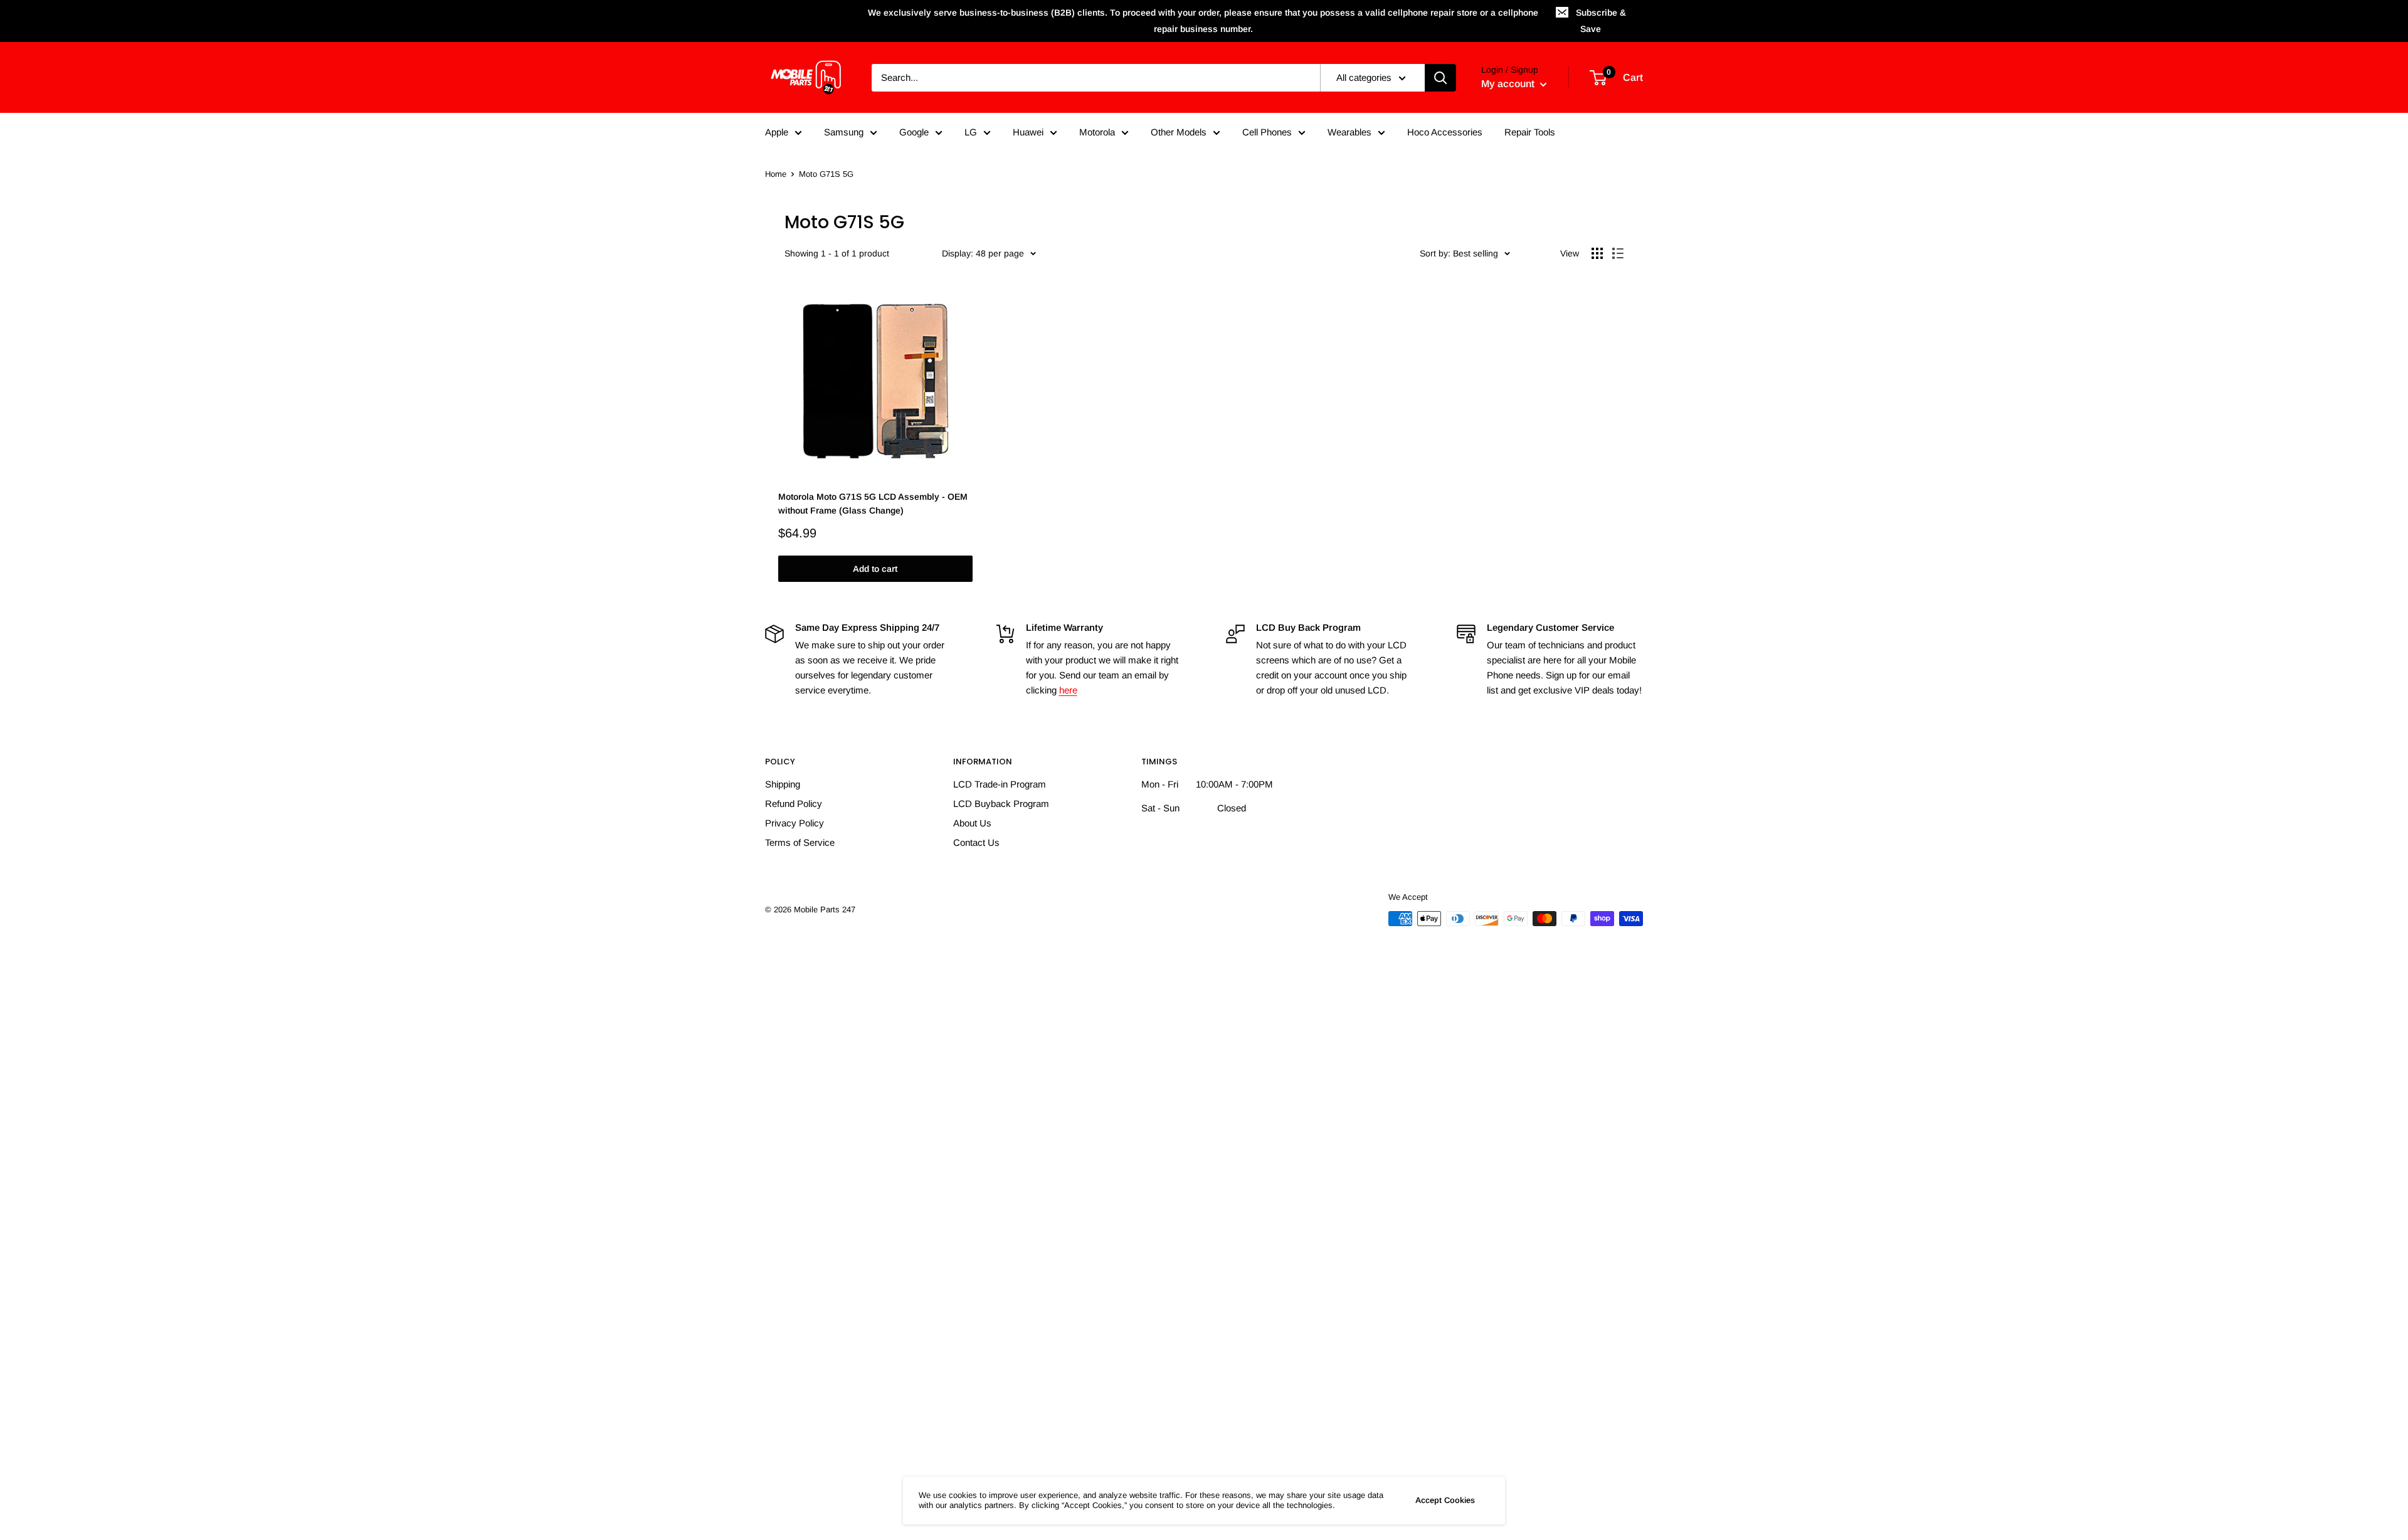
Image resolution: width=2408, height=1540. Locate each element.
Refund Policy (794, 804)
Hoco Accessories (1445, 132)
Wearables (1349, 132)
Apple (777, 132)
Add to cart (875, 569)
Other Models (1179, 132)
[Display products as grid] (1597, 253)
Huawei (1028, 132)
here (1068, 690)
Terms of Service (800, 842)
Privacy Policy (795, 823)
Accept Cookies (1445, 1500)
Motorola (1097, 132)
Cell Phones (1267, 132)
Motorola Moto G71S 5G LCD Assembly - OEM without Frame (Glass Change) (873, 504)
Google (914, 132)
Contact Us (976, 842)
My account (1509, 84)
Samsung (844, 132)
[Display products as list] (1618, 253)
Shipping (783, 784)
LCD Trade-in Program (1000, 784)
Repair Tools (1530, 132)
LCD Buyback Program (1001, 804)
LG (971, 132)
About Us (972, 823)
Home (776, 174)
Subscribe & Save (1601, 21)
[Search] (1440, 78)
